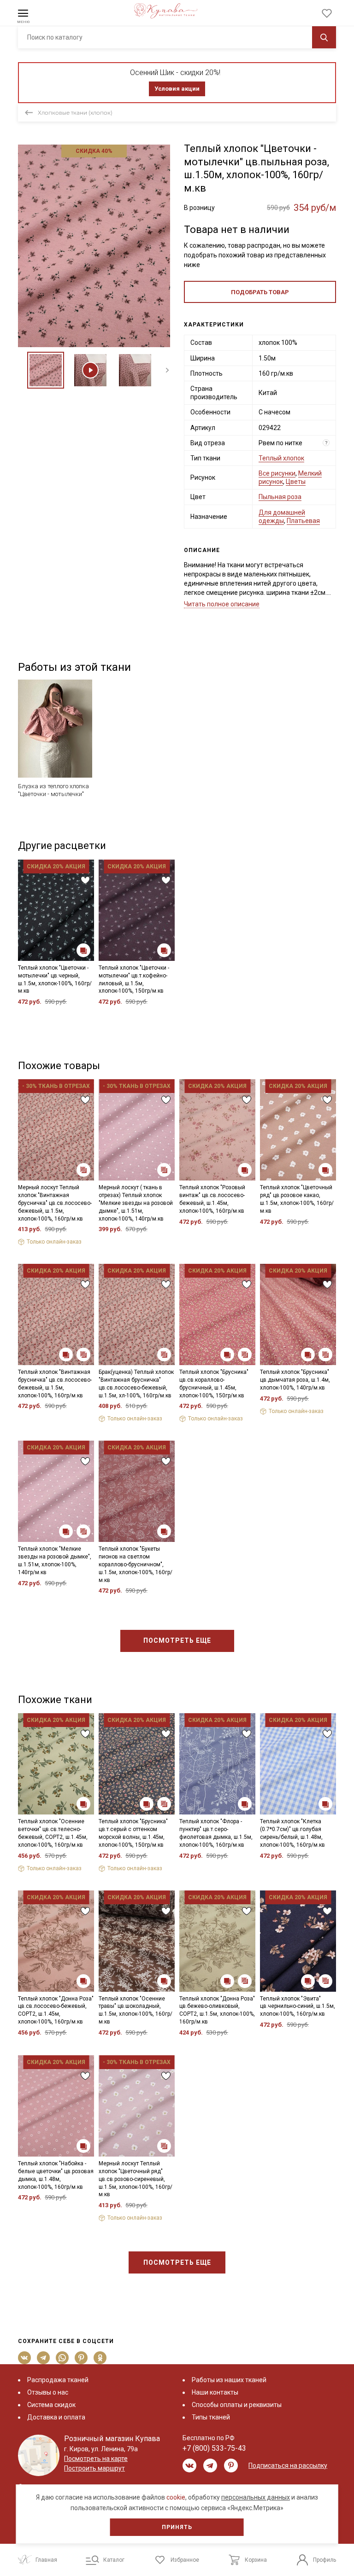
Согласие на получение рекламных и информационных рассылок (159, 1369)
